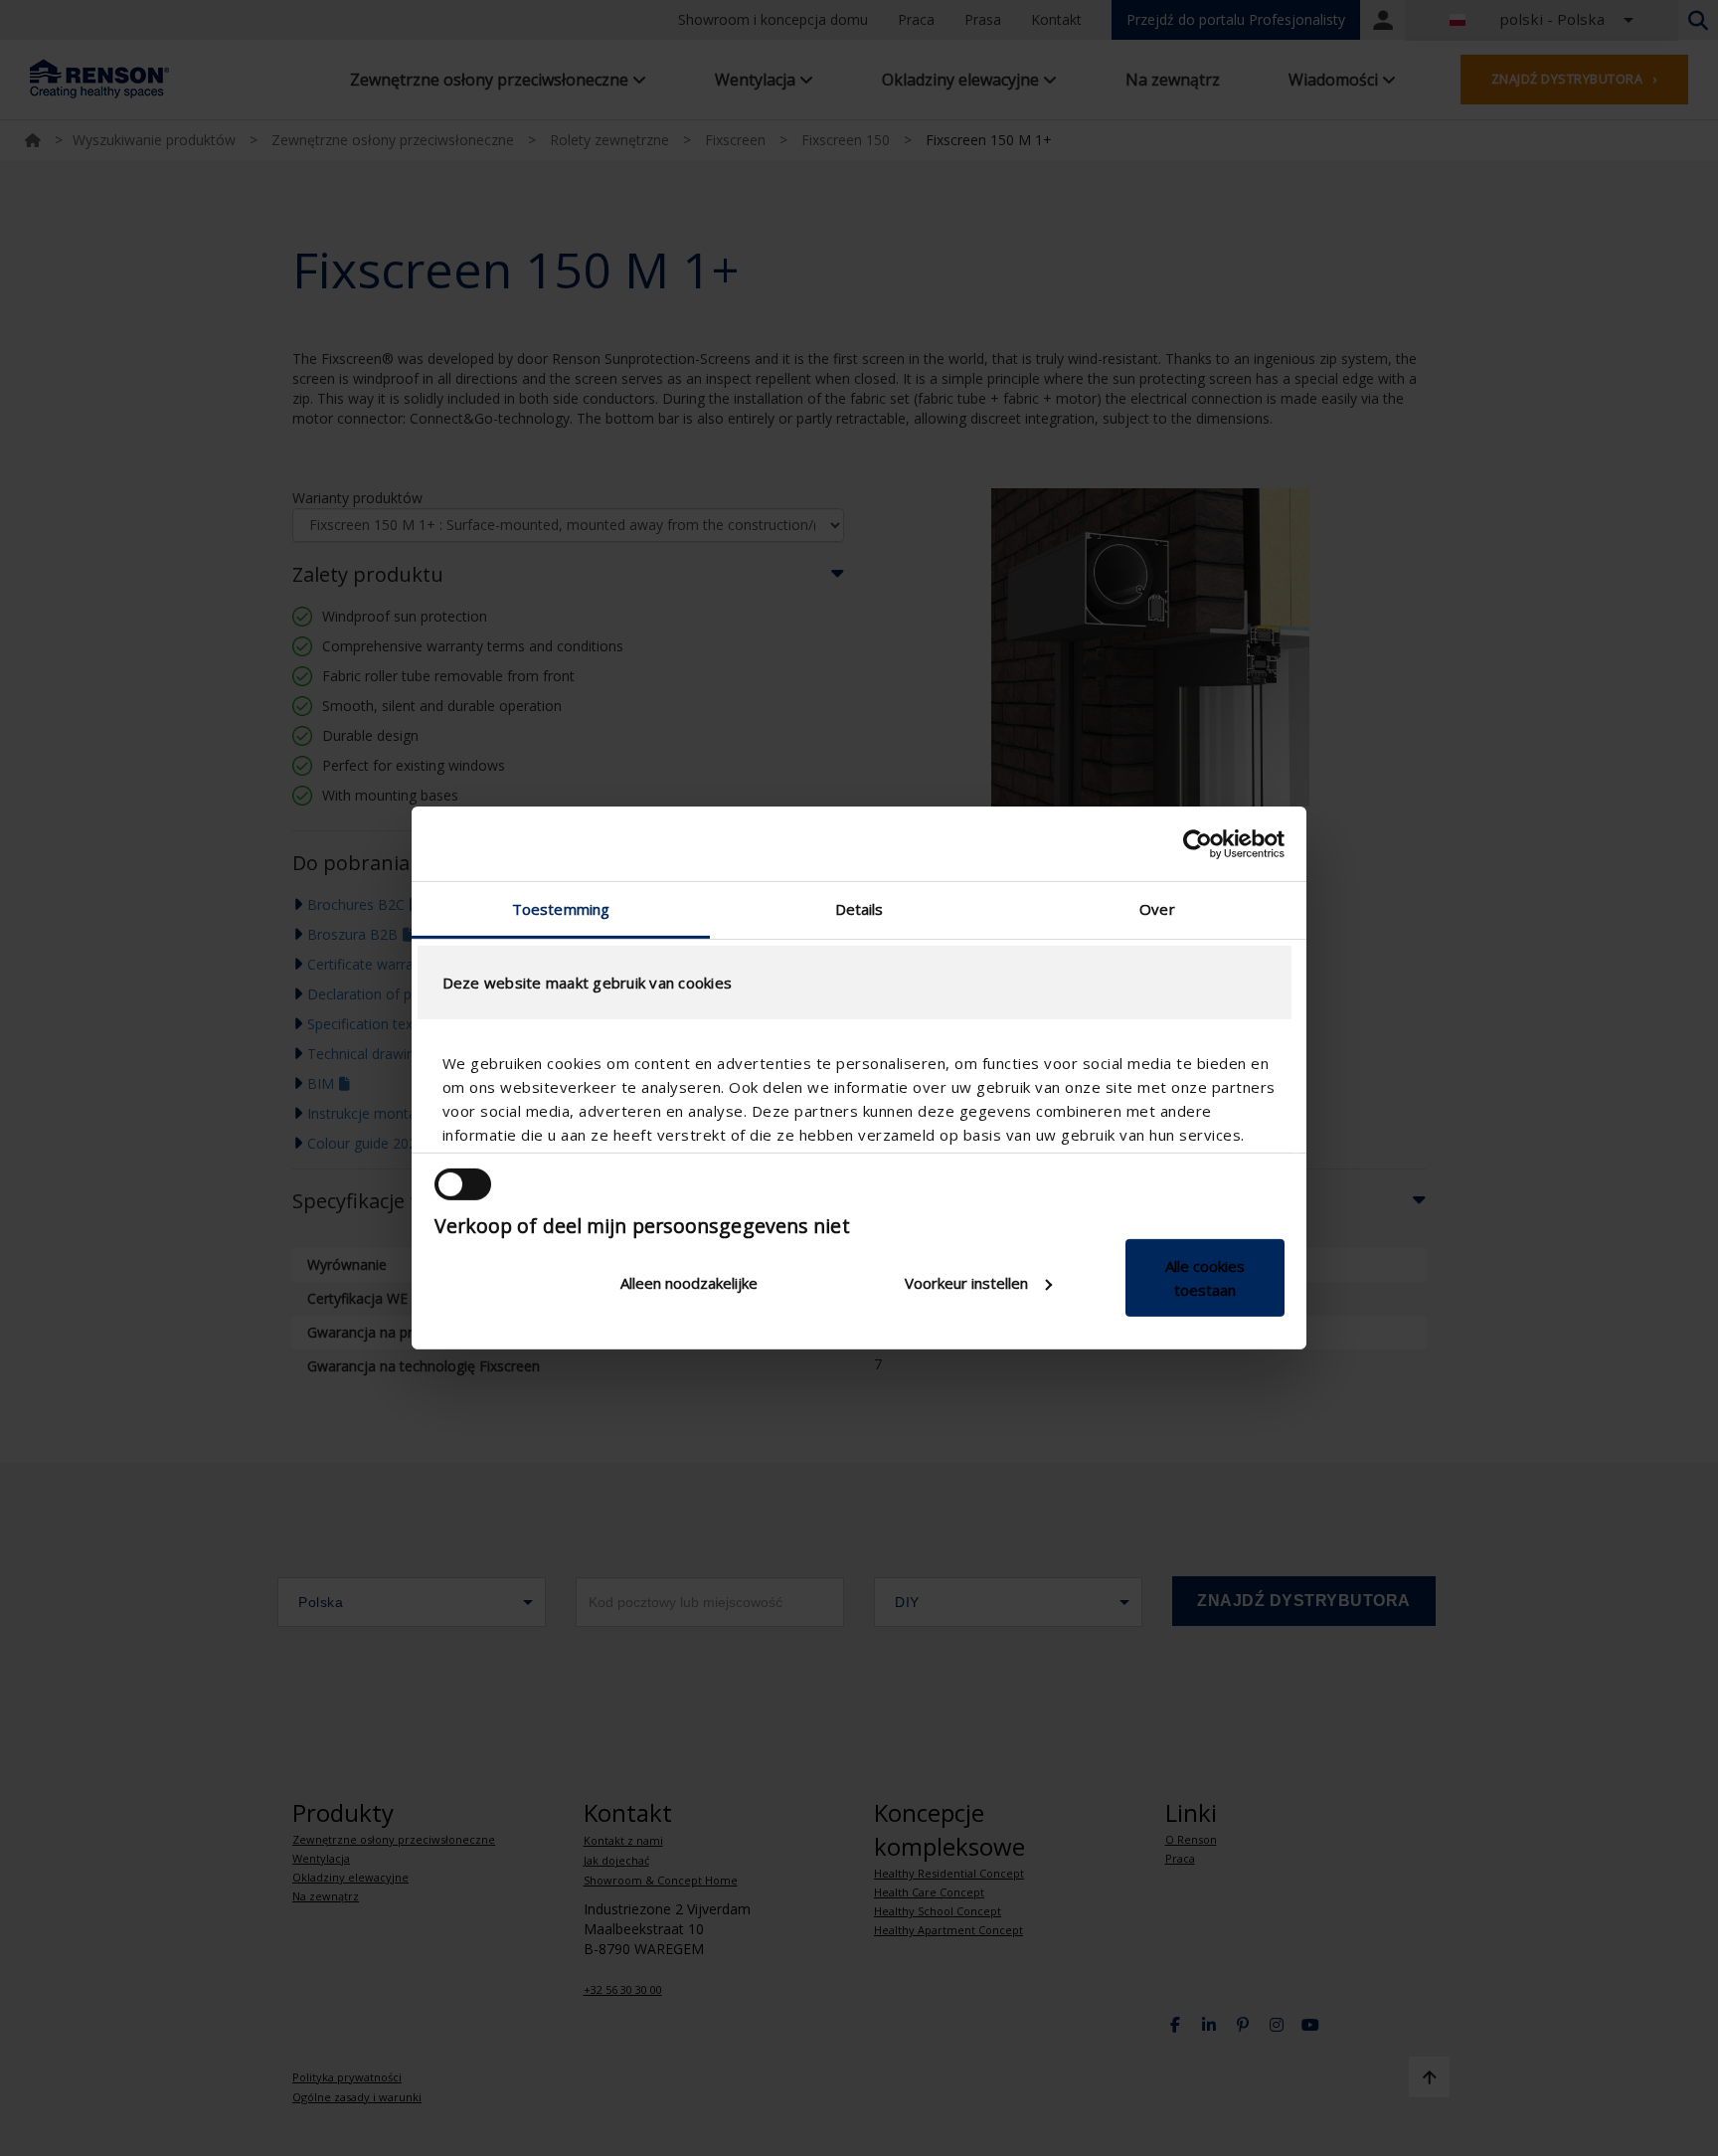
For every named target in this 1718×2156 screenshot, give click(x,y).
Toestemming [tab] (561, 909)
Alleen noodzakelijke (689, 1283)
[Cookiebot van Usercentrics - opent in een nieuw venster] (1198, 843)
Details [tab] (859, 909)
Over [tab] (1157, 909)
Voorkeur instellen (966, 1283)
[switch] (463, 1184)
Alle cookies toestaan (1205, 1278)
